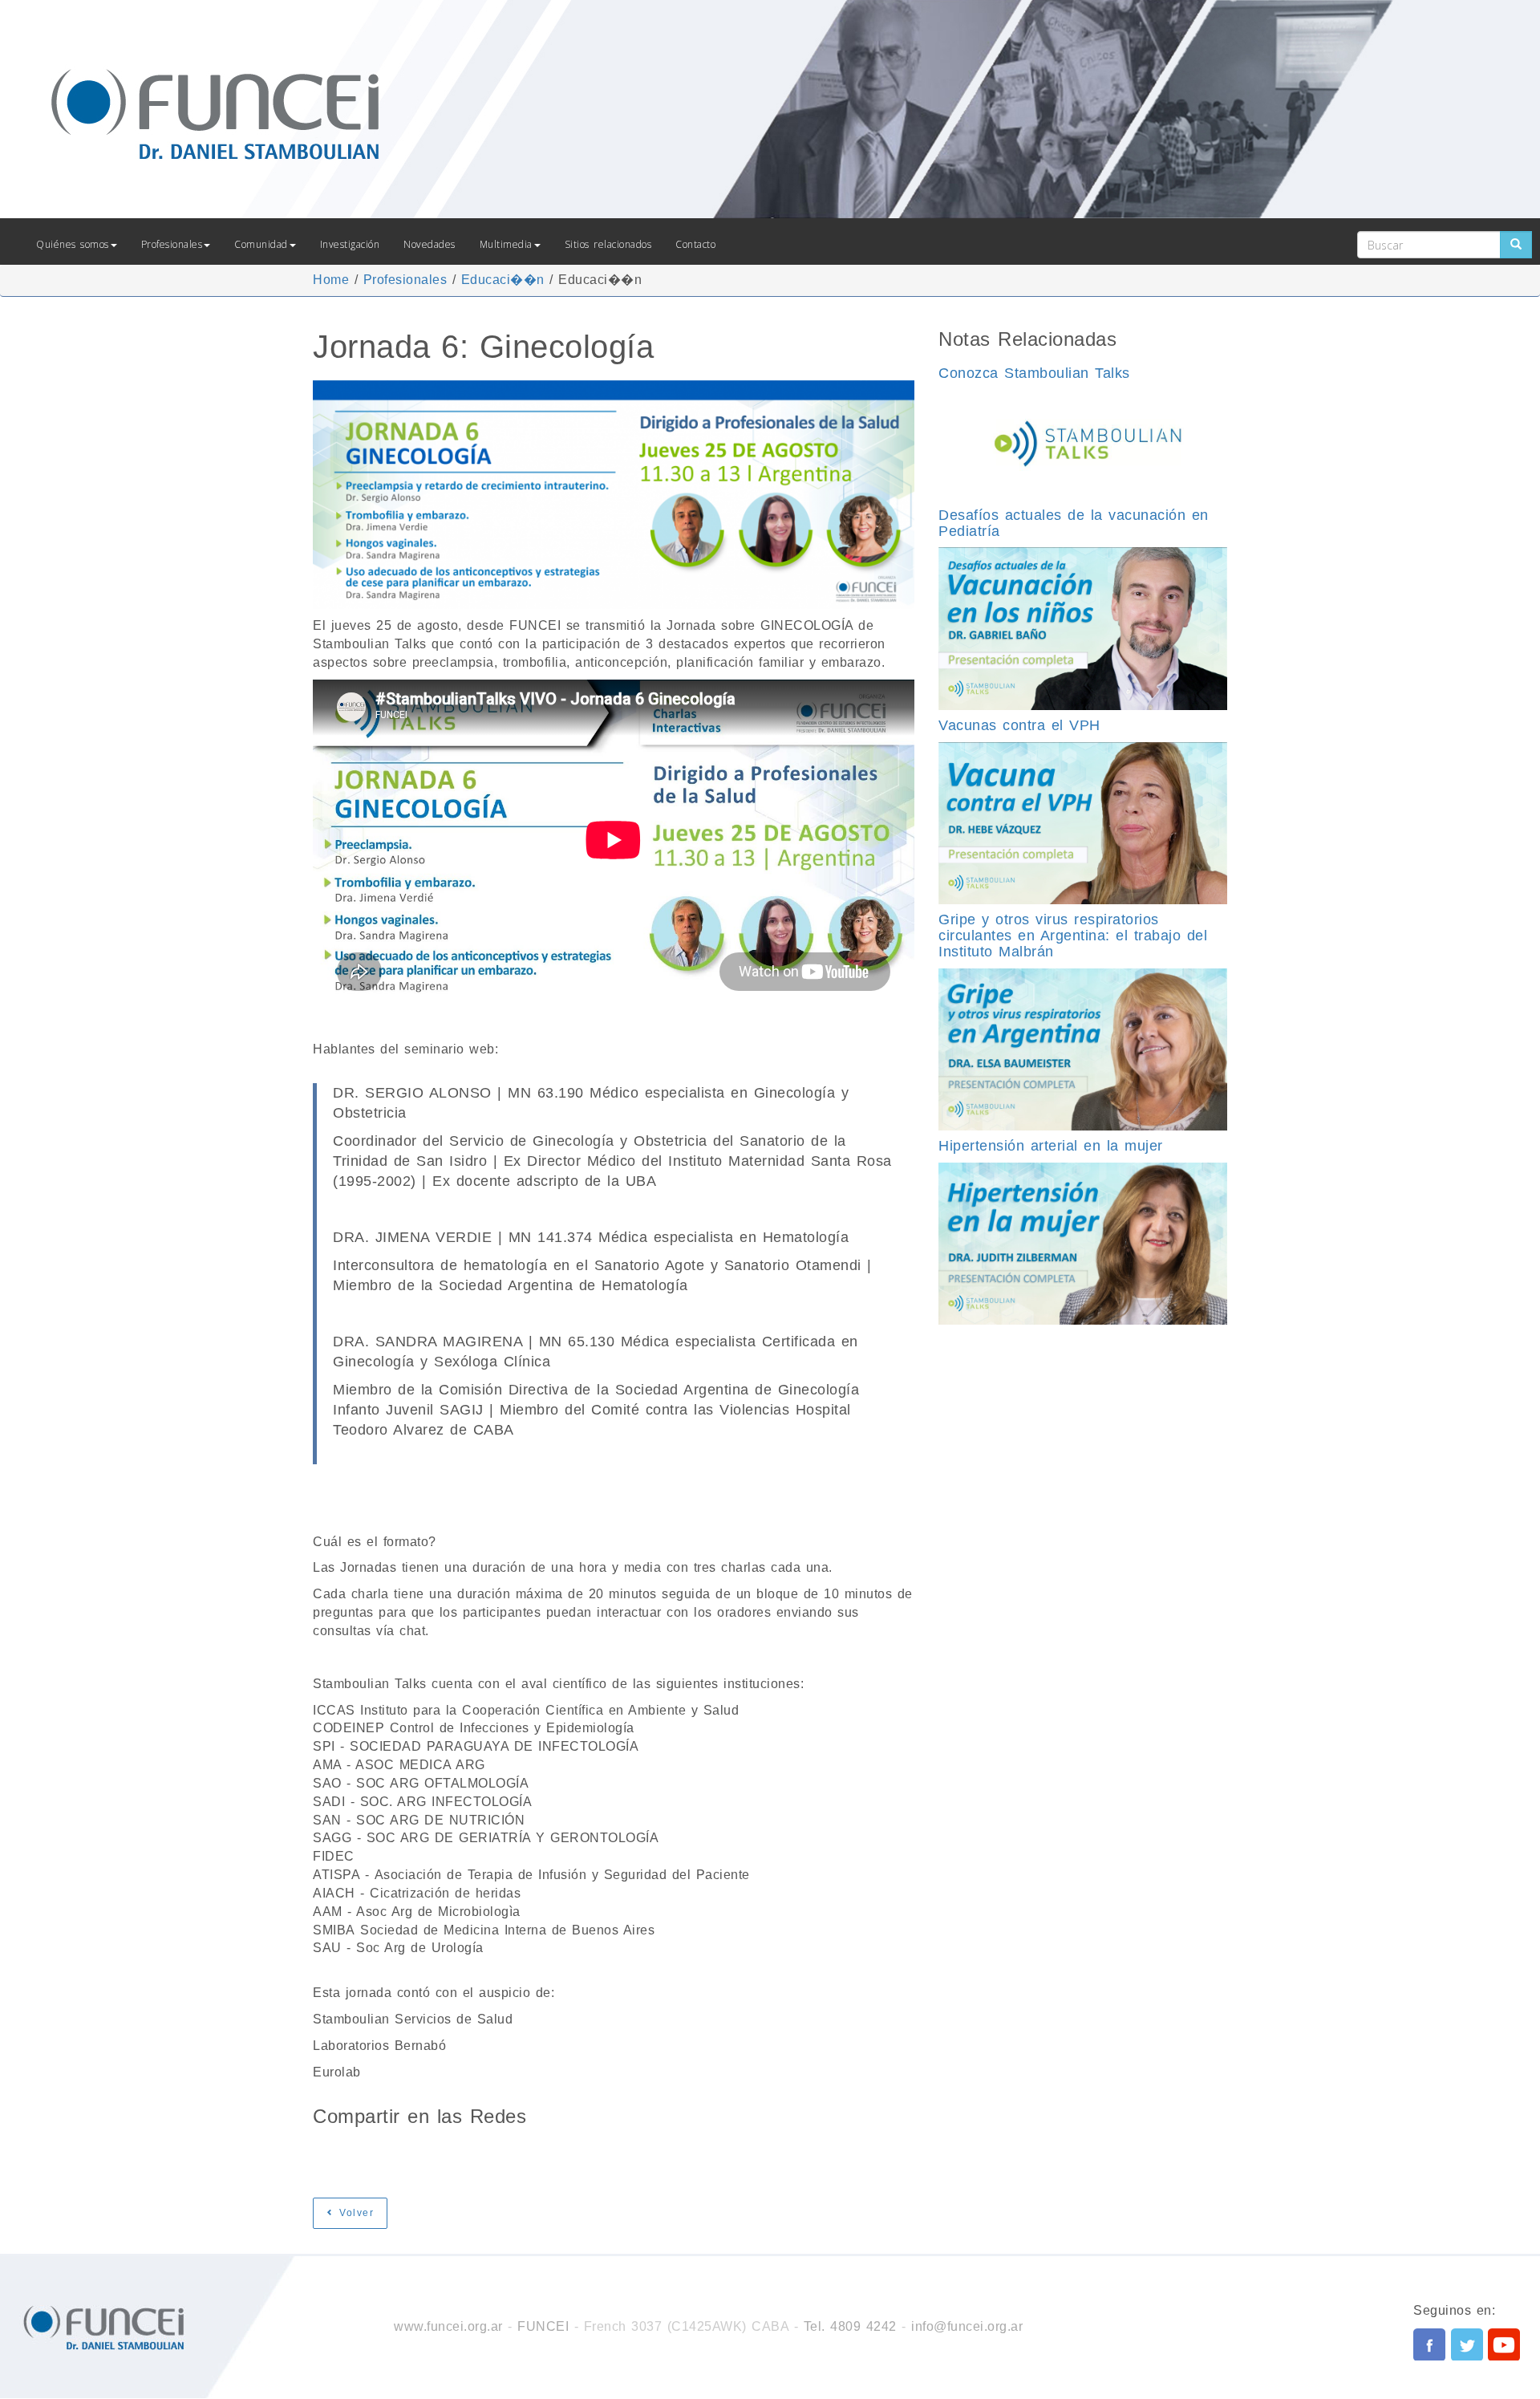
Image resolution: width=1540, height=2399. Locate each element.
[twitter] (1467, 2344)
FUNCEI (543, 2326)
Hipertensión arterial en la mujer (1051, 1146)
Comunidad (261, 244)
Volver (355, 2213)
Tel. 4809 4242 (850, 2326)
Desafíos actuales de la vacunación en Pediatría (1074, 523)
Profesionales (172, 244)
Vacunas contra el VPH (1019, 725)
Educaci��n (503, 280)
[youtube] (1504, 2344)
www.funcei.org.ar (448, 2326)
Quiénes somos (73, 244)
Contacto (695, 244)
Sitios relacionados (608, 244)
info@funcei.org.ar (967, 2326)
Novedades (430, 244)
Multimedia (506, 244)
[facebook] (1429, 2344)
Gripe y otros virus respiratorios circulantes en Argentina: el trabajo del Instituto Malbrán (1073, 936)
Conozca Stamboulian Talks (1034, 373)
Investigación (350, 244)
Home (331, 280)
